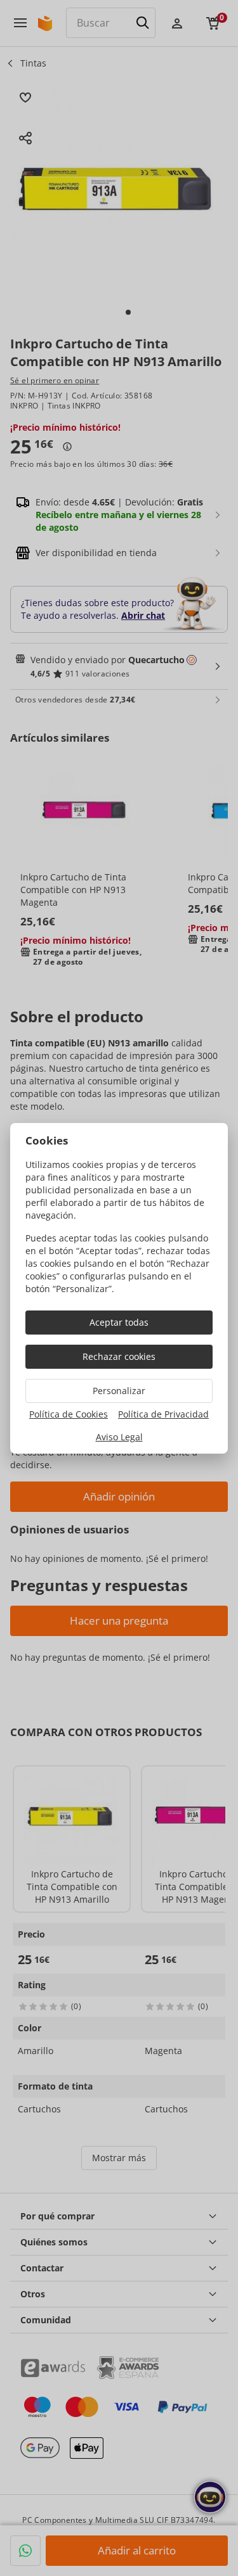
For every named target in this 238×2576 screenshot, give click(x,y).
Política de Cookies (69, 1414)
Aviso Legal (119, 1437)
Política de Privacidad (163, 1414)
